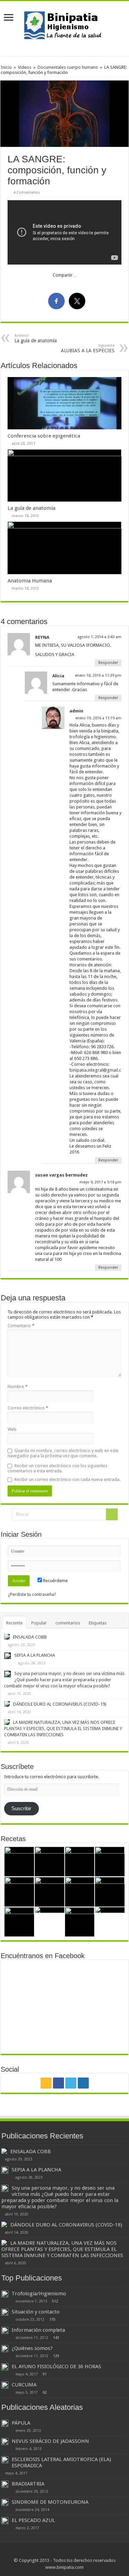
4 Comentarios (27, 192)
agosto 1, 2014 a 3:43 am (99, 637)
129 (56, 2356)
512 (55, 2301)
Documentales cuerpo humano (68, 67)
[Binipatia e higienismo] (65, 27)
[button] (64, 114)
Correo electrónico (28, 1408)
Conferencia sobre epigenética (44, 436)
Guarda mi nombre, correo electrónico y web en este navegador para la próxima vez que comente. (63, 1453)
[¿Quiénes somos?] (5, 2349)
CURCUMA (24, 2385)
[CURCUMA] (5, 2385)
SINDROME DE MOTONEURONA (50, 2502)
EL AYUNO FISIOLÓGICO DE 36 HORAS (56, 2366)
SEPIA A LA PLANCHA (35, 1655)
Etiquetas (98, 1623)
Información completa (38, 2330)
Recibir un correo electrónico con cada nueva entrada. (67, 1479)
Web (12, 1429)
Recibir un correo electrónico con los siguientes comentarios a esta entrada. (57, 1468)
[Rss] (46, 2083)
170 (52, 2319)
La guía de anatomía (36, 338)
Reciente (14, 1623)
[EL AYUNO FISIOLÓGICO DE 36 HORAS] (5, 2367)
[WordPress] (83, 2083)
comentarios (68, 1623)
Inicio (6, 67)
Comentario (21, 1326)
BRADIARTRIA (28, 2484)
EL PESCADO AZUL (33, 2520)
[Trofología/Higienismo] (5, 2294)
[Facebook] (58, 2083)
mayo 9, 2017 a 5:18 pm (100, 1182)
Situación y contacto (36, 2312)
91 (45, 2374)
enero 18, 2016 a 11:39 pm (98, 675)
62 (45, 2392)
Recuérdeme (55, 1581)
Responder (108, 663)
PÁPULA (21, 2423)
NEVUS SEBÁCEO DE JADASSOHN (50, 2441)
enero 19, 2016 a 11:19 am (98, 718)
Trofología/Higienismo (39, 2294)
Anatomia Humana (30, 581)
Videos (25, 67)
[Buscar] (112, 1514)
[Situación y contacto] (5, 2312)
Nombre (18, 1387)
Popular (39, 1623)
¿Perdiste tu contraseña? (32, 1594)
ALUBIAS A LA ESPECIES (88, 348)
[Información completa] (5, 2330)
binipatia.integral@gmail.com (99, 1070)
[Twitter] (71, 2083)
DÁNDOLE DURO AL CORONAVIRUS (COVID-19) (60, 1704)
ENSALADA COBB (30, 1637)
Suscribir (21, 1808)
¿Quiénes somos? (32, 2348)
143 (56, 2338)
